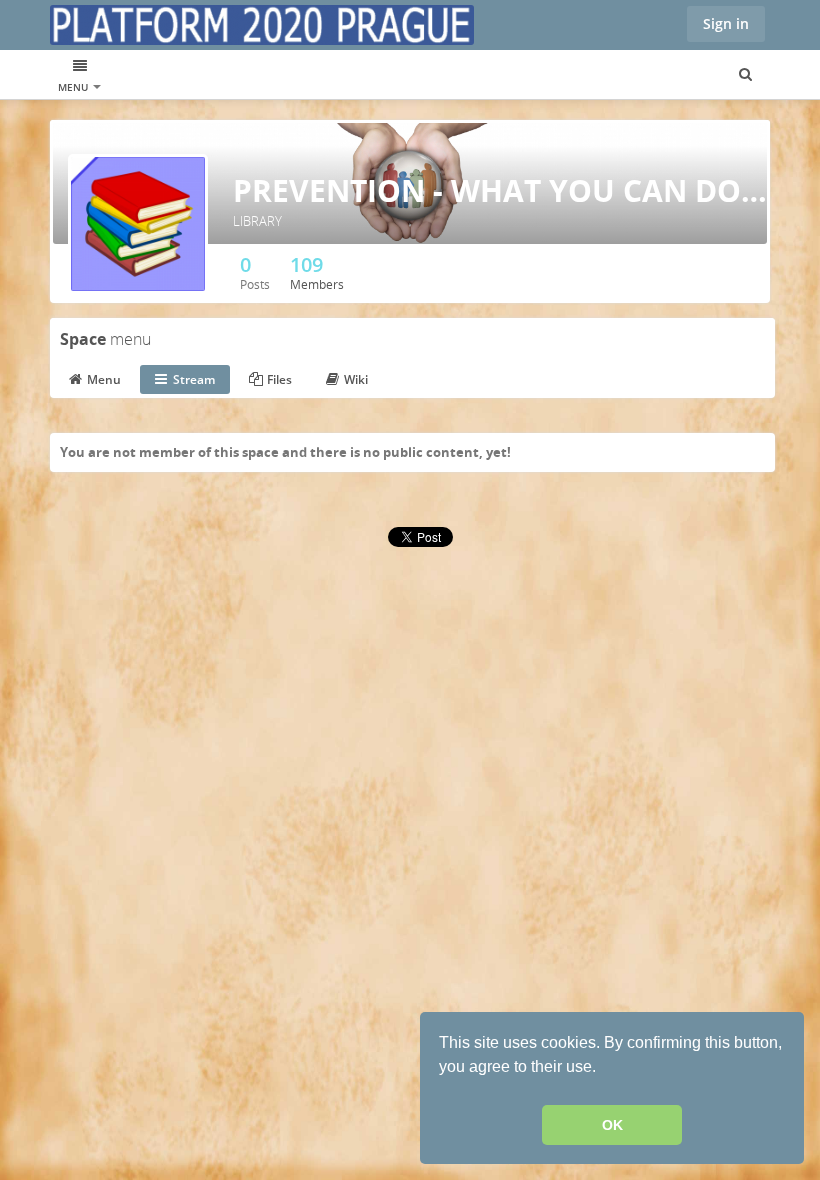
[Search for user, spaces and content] (745, 75)
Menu (74, 87)
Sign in (726, 23)
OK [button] (612, 1125)
